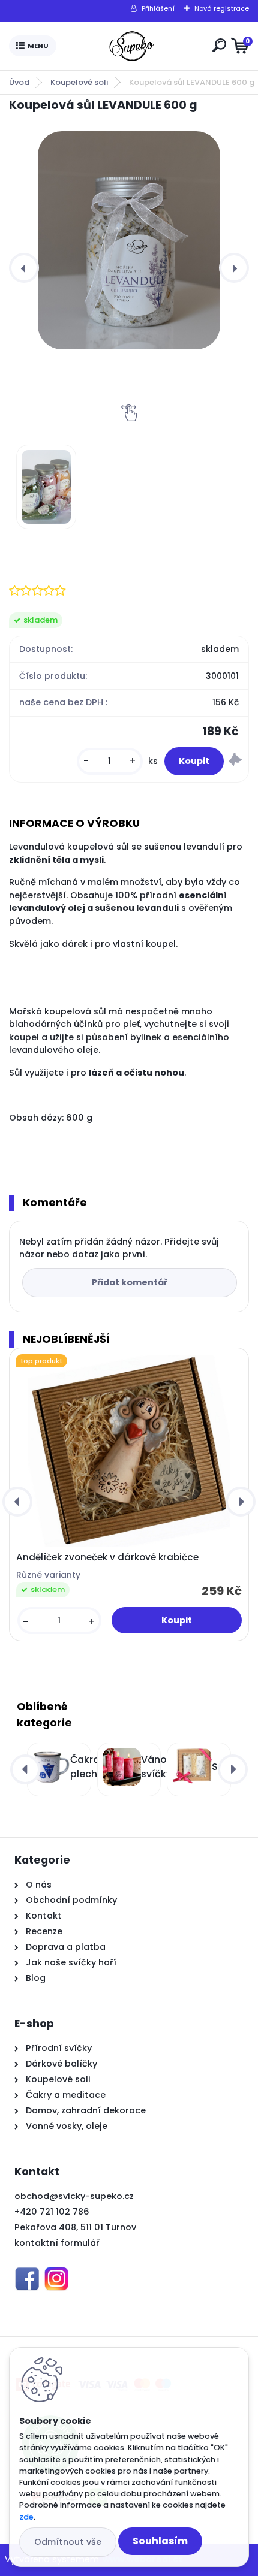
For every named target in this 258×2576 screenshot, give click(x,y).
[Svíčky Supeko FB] (27, 2274)
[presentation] (24, 268)
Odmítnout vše (68, 2542)
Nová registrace (222, 8)
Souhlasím (160, 2541)
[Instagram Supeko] (56, 2274)
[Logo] (132, 46)
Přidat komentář (130, 1282)
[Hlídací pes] (235, 761)
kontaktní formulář (57, 2243)
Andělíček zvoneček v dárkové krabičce (107, 1557)
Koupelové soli (79, 82)
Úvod (19, 82)
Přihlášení (158, 8)
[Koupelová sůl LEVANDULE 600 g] (129, 240)
